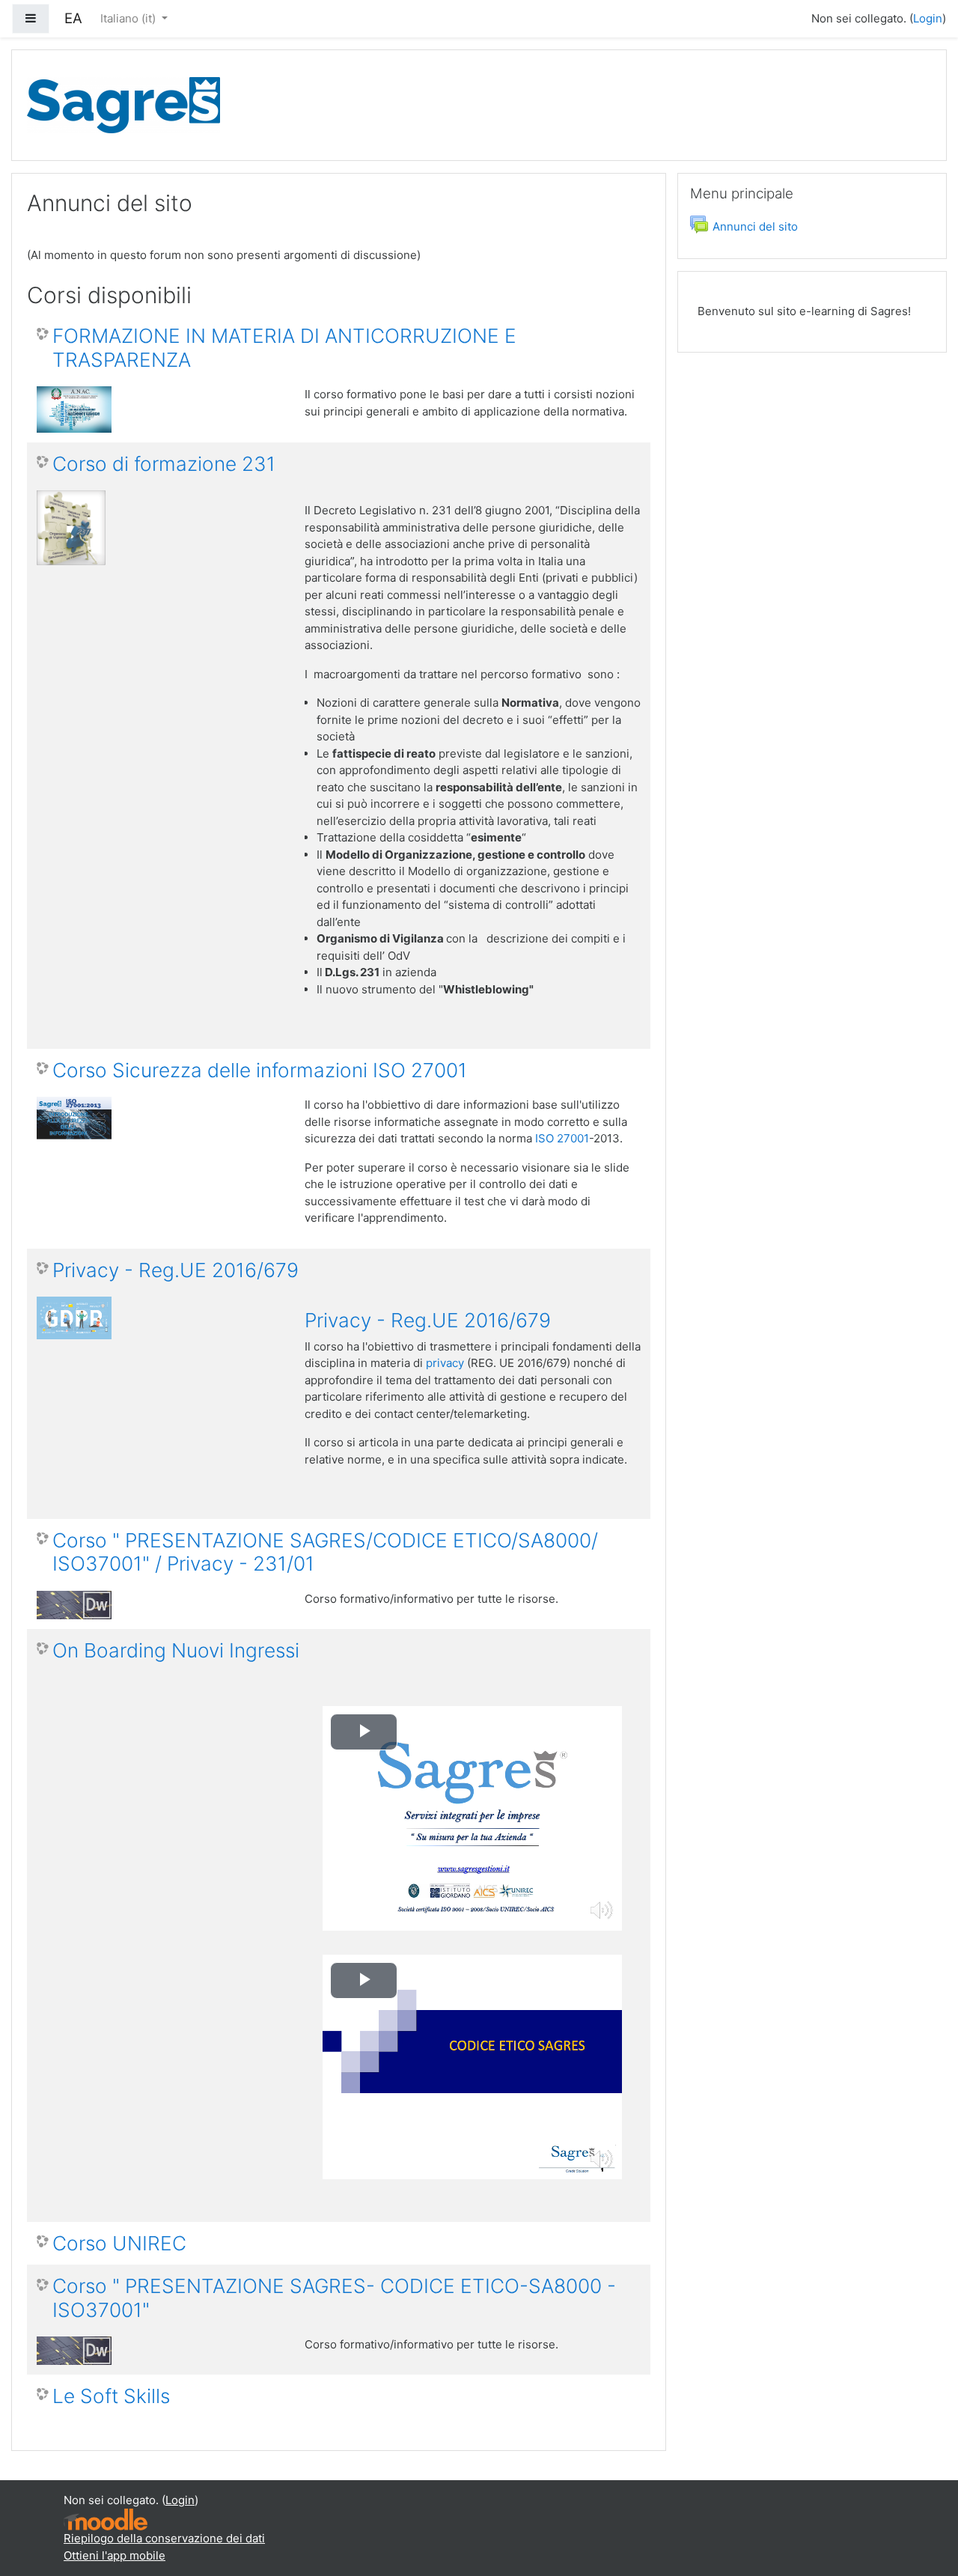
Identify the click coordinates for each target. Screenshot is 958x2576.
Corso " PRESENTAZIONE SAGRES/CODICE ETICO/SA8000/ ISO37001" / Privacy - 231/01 (325, 1552)
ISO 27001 (562, 1138)
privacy (445, 1363)
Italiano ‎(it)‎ (129, 18)
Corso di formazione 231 (164, 464)
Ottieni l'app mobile (115, 2555)
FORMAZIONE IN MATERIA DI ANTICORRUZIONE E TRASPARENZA (284, 348)
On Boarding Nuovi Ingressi (176, 1650)
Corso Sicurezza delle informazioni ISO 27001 (260, 1070)
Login (928, 18)
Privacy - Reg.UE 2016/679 (176, 1270)
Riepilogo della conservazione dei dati (164, 2538)
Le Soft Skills (111, 2396)
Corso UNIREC (119, 2243)
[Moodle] (106, 2519)
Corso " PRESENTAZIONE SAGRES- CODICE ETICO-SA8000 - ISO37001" (334, 2298)
